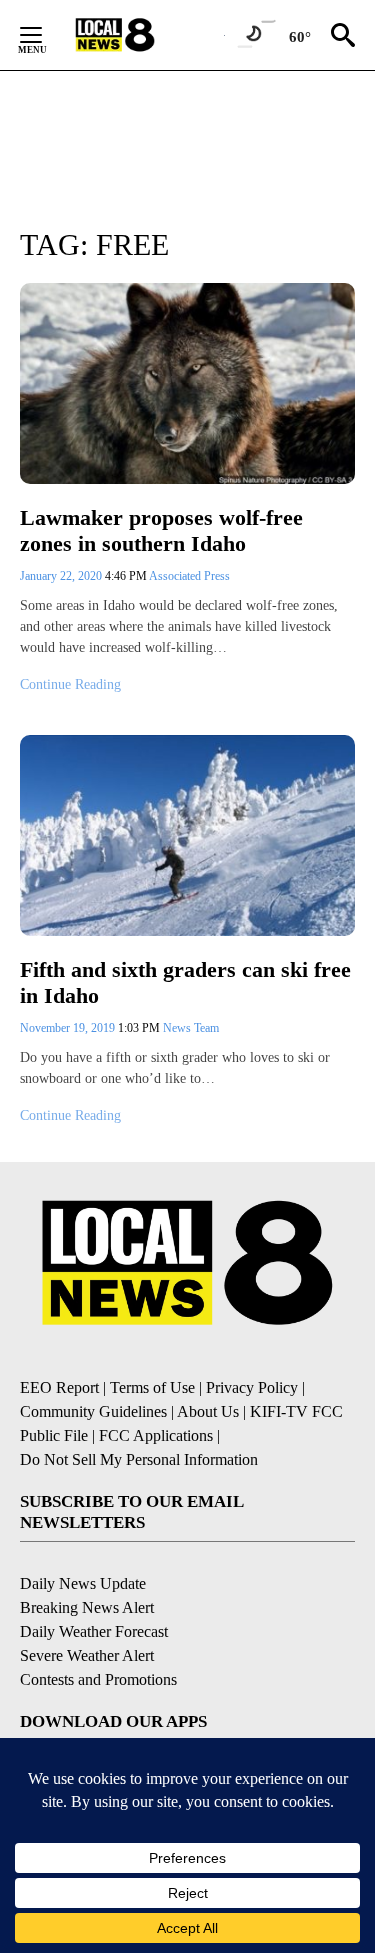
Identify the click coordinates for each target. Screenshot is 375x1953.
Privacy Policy (252, 1387)
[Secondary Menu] (46, 35)
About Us (208, 1411)
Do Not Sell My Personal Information (139, 1459)
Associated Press (189, 576)
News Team (191, 1028)
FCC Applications (156, 1435)
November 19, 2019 (69, 1028)
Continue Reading (70, 684)
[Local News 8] (140, 35)
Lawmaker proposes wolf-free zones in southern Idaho (161, 531)
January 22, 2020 (62, 576)
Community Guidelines (93, 1411)
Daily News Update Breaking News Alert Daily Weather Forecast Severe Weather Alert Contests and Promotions (98, 1631)
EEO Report (59, 1387)
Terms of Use (152, 1387)
